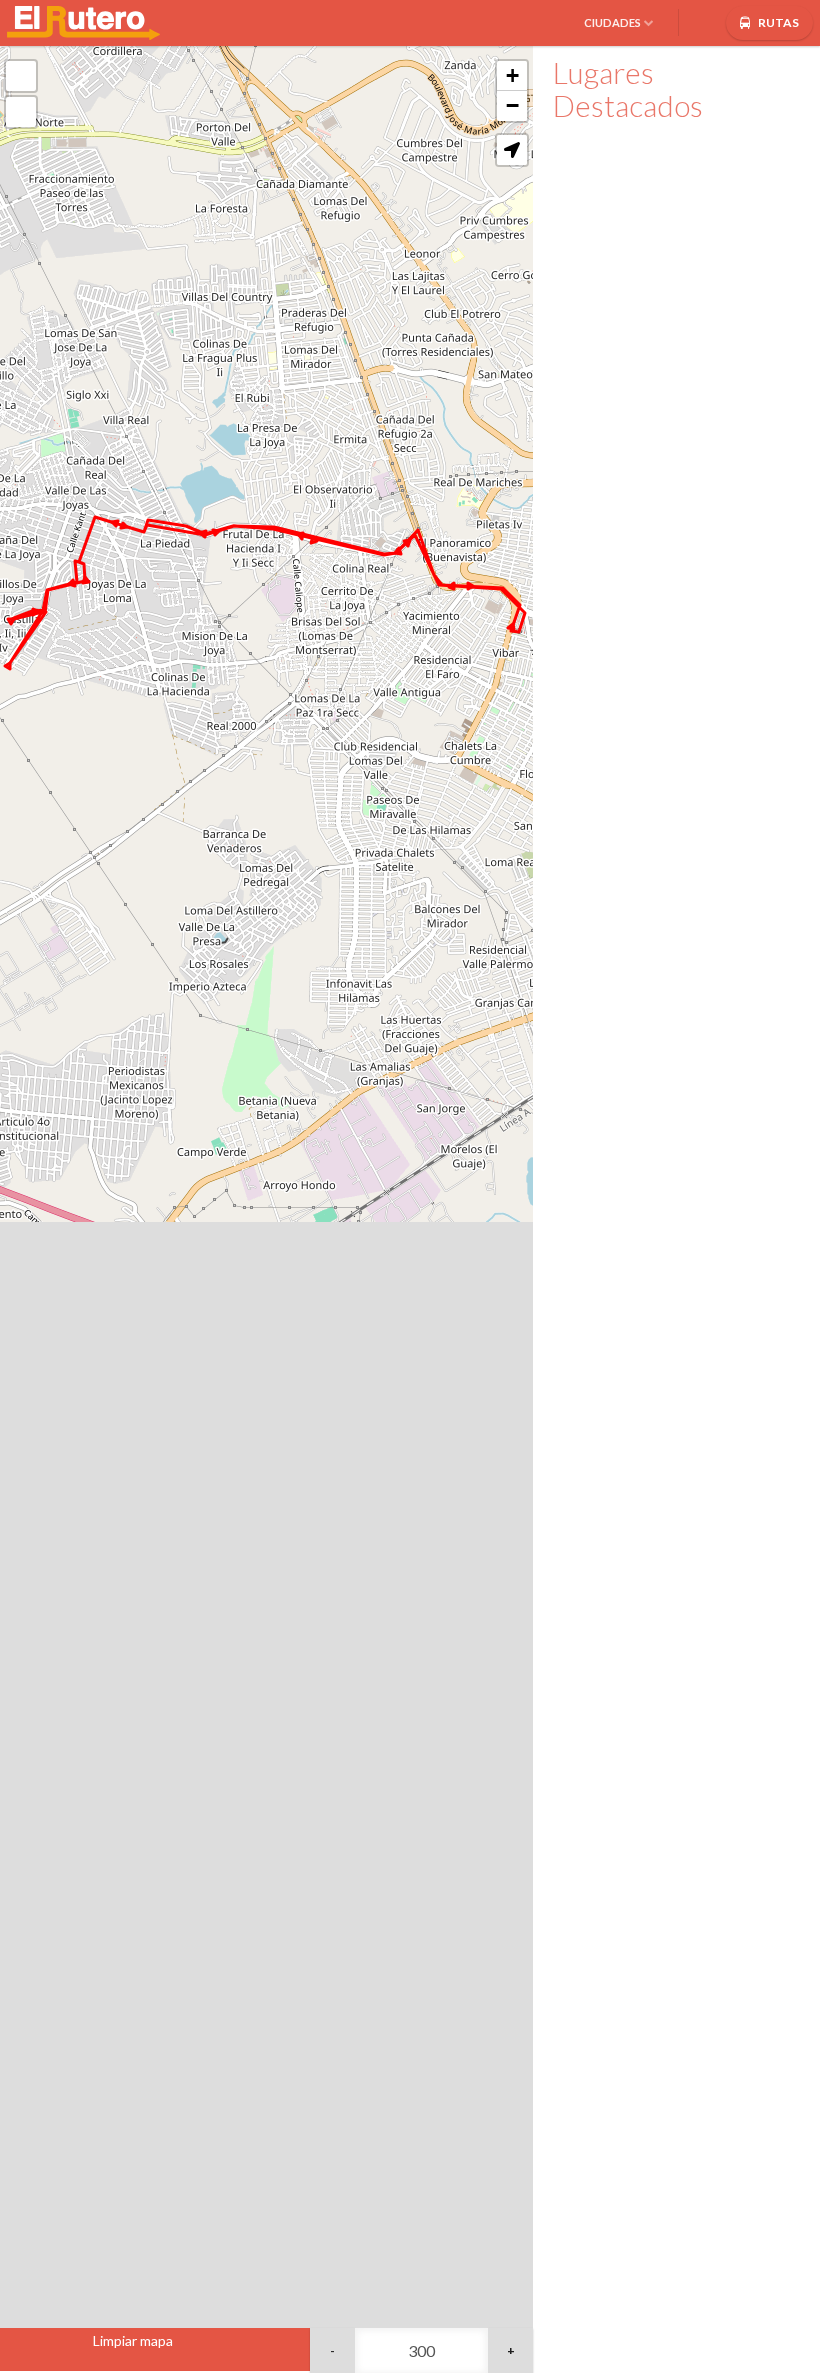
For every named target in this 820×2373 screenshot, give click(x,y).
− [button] (512, 105)
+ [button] (512, 75)
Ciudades (612, 22)
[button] (512, 150)
